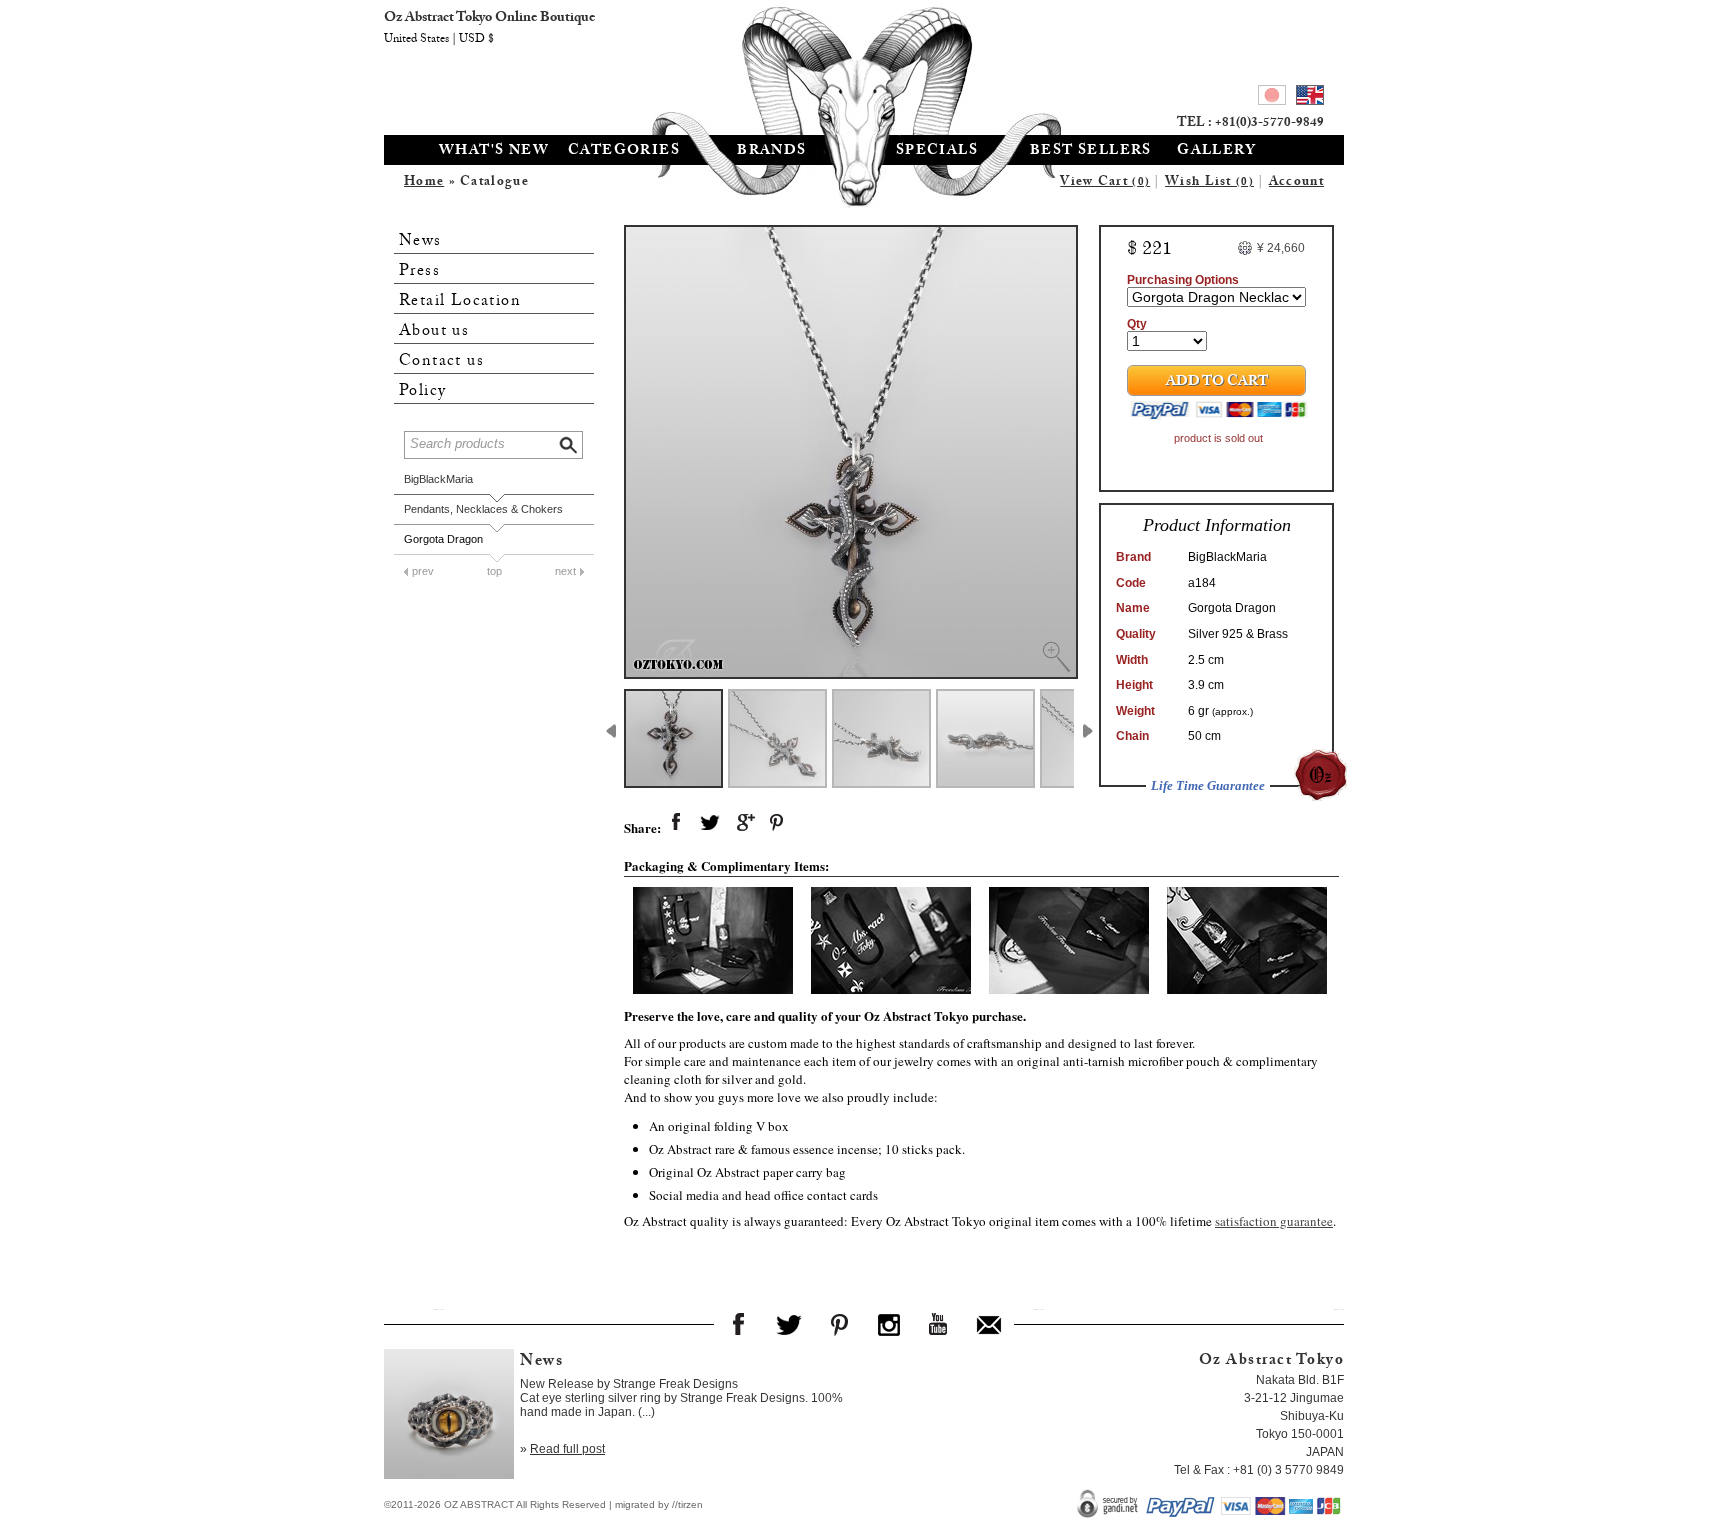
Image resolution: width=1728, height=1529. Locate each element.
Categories (624, 152)
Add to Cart (1217, 383)
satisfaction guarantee (1274, 1221)
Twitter (789, 1324)
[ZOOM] (851, 452)
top (494, 571)
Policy (422, 391)
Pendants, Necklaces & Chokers (483, 509)
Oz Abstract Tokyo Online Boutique (864, 65)
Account (1296, 183)
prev (423, 571)
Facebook (739, 1324)
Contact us (441, 361)
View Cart (1105, 183)
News (420, 241)
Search (570, 442)
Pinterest (839, 1324)
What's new (494, 152)
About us (434, 331)
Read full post (567, 1449)
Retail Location (460, 301)
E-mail (989, 1324)
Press (419, 271)
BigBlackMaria (438, 479)
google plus (744, 823)
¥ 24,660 (1281, 248)
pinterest (778, 823)
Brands (771, 152)
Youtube (939, 1324)
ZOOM (1056, 657)
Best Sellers (1091, 152)
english (1310, 98)
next (565, 571)
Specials (937, 152)
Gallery (1216, 152)
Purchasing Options (1183, 280)
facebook (676, 823)
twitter (710, 823)
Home (424, 183)
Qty (1137, 324)
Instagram (889, 1324)
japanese (1272, 98)
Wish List (1209, 183)
